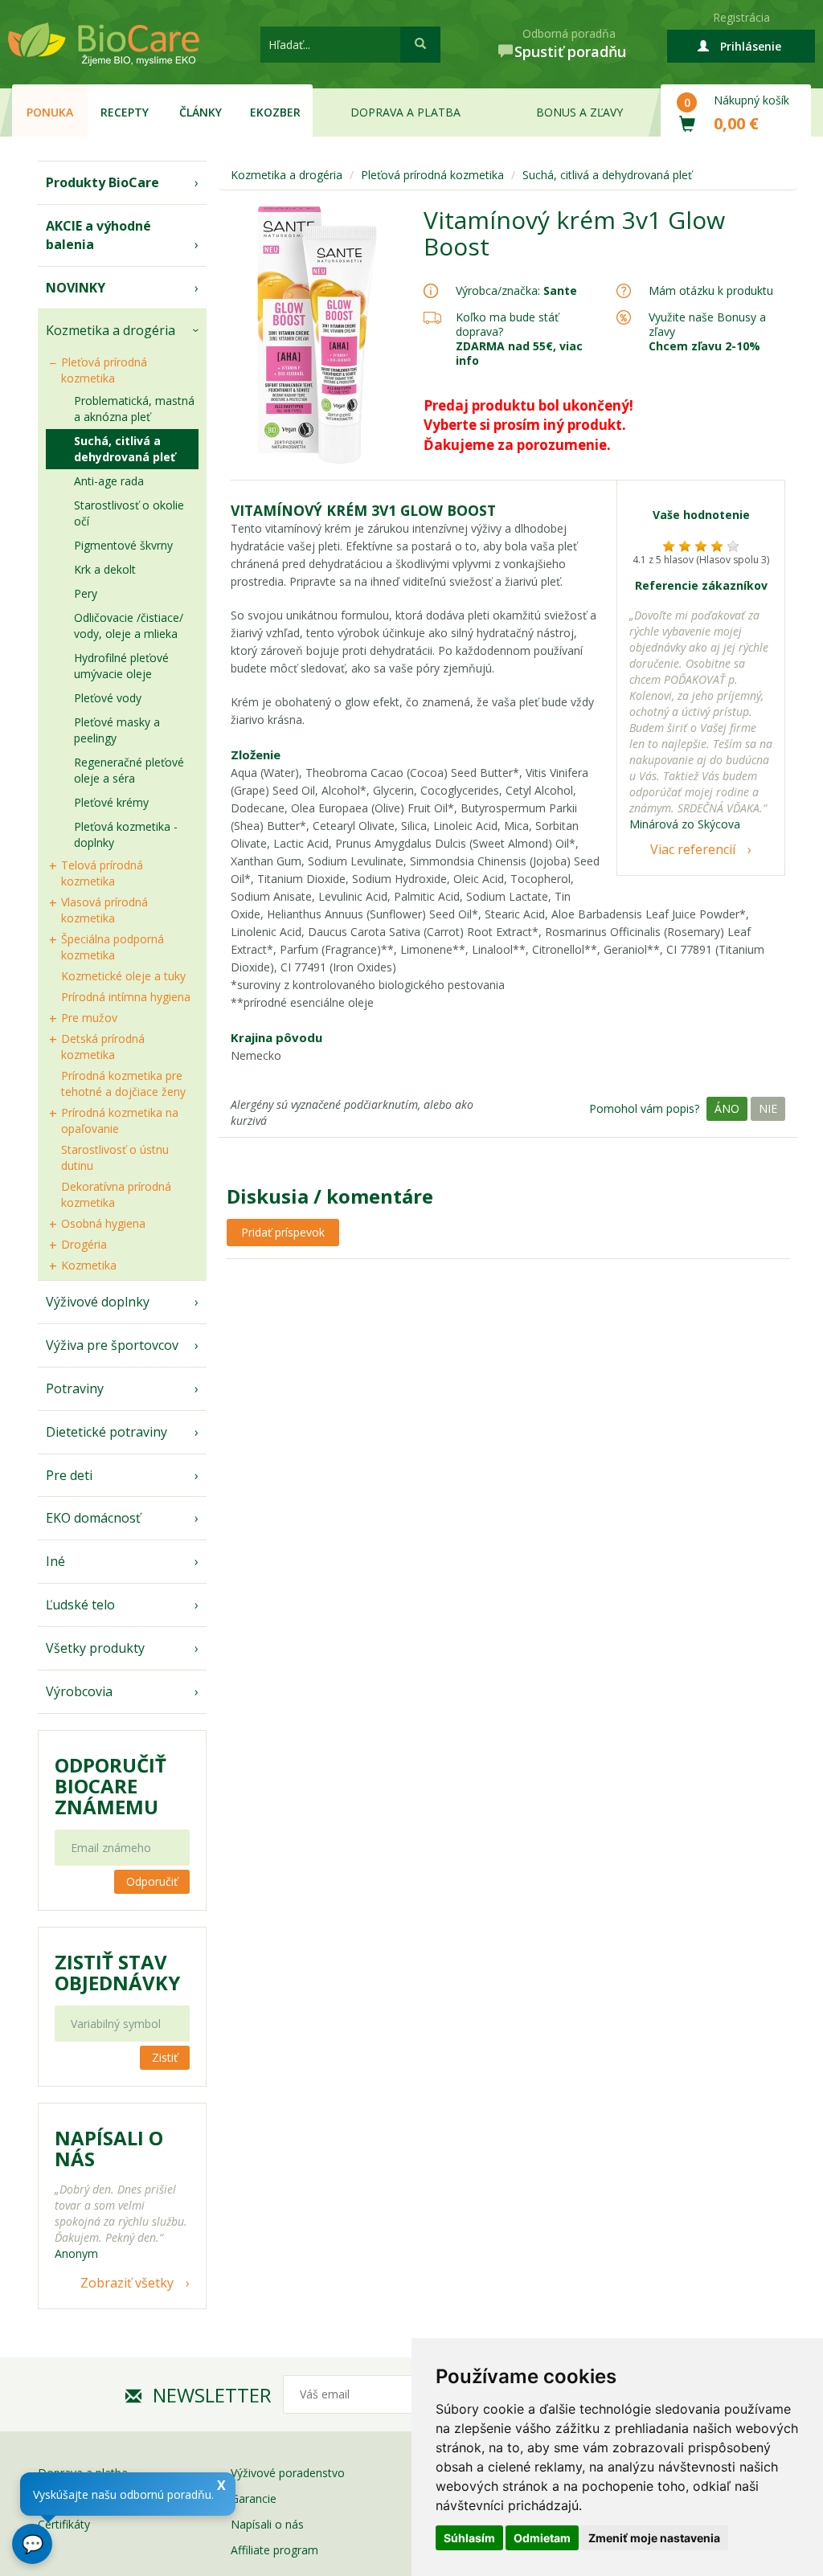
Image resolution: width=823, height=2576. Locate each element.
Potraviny (75, 1388)
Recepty (125, 112)
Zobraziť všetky (127, 2283)
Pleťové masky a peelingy (117, 730)
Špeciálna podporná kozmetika (113, 947)
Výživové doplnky (98, 1302)
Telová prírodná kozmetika (102, 873)
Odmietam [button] (542, 2538)
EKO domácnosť (93, 1518)
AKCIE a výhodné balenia (98, 235)
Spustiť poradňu (570, 51)
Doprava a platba (405, 112)
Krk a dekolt (105, 569)
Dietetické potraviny (106, 1432)
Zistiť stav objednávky (117, 1973)
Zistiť (165, 2057)
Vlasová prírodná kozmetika (104, 910)
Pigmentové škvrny (123, 545)
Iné (55, 1561)
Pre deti (69, 1475)
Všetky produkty (95, 1648)
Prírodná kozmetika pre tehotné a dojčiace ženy (123, 1084)
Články (201, 112)
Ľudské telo (80, 1605)
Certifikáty (64, 2524)
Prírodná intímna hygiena (126, 997)
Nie (768, 1108)
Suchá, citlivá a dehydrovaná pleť (125, 449)
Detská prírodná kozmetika (103, 1047)
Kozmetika (89, 1265)
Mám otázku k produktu (711, 291)
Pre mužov (89, 1018)
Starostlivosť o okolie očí (129, 513)
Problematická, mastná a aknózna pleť (134, 409)
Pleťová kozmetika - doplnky (126, 834)
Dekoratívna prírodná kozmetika (116, 1194)
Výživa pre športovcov (112, 1345)
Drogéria (84, 1244)
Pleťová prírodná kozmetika (104, 370)
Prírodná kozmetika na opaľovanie (120, 1120)
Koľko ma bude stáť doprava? (507, 324)
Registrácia (741, 17)
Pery (86, 593)
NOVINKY (76, 288)
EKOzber (275, 112)
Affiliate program (274, 2550)
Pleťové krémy (111, 802)
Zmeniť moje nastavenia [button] (654, 2538)
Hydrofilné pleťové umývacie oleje (121, 666)
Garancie (254, 2498)
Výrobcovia (79, 1691)
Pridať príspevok (283, 1232)
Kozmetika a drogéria (111, 330)
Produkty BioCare (102, 182)
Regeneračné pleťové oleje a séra (129, 770)
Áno (727, 1108)
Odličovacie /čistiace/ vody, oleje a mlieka (129, 626)
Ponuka (50, 112)
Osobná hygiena (103, 1223)
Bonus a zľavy (579, 112)
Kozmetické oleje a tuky (123, 976)
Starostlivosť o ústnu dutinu (115, 1157)
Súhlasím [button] (469, 2538)
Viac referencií (693, 849)
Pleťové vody (108, 698)
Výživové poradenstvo (288, 2473)
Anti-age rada (109, 481)
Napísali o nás (267, 2524)
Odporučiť (152, 1881)
